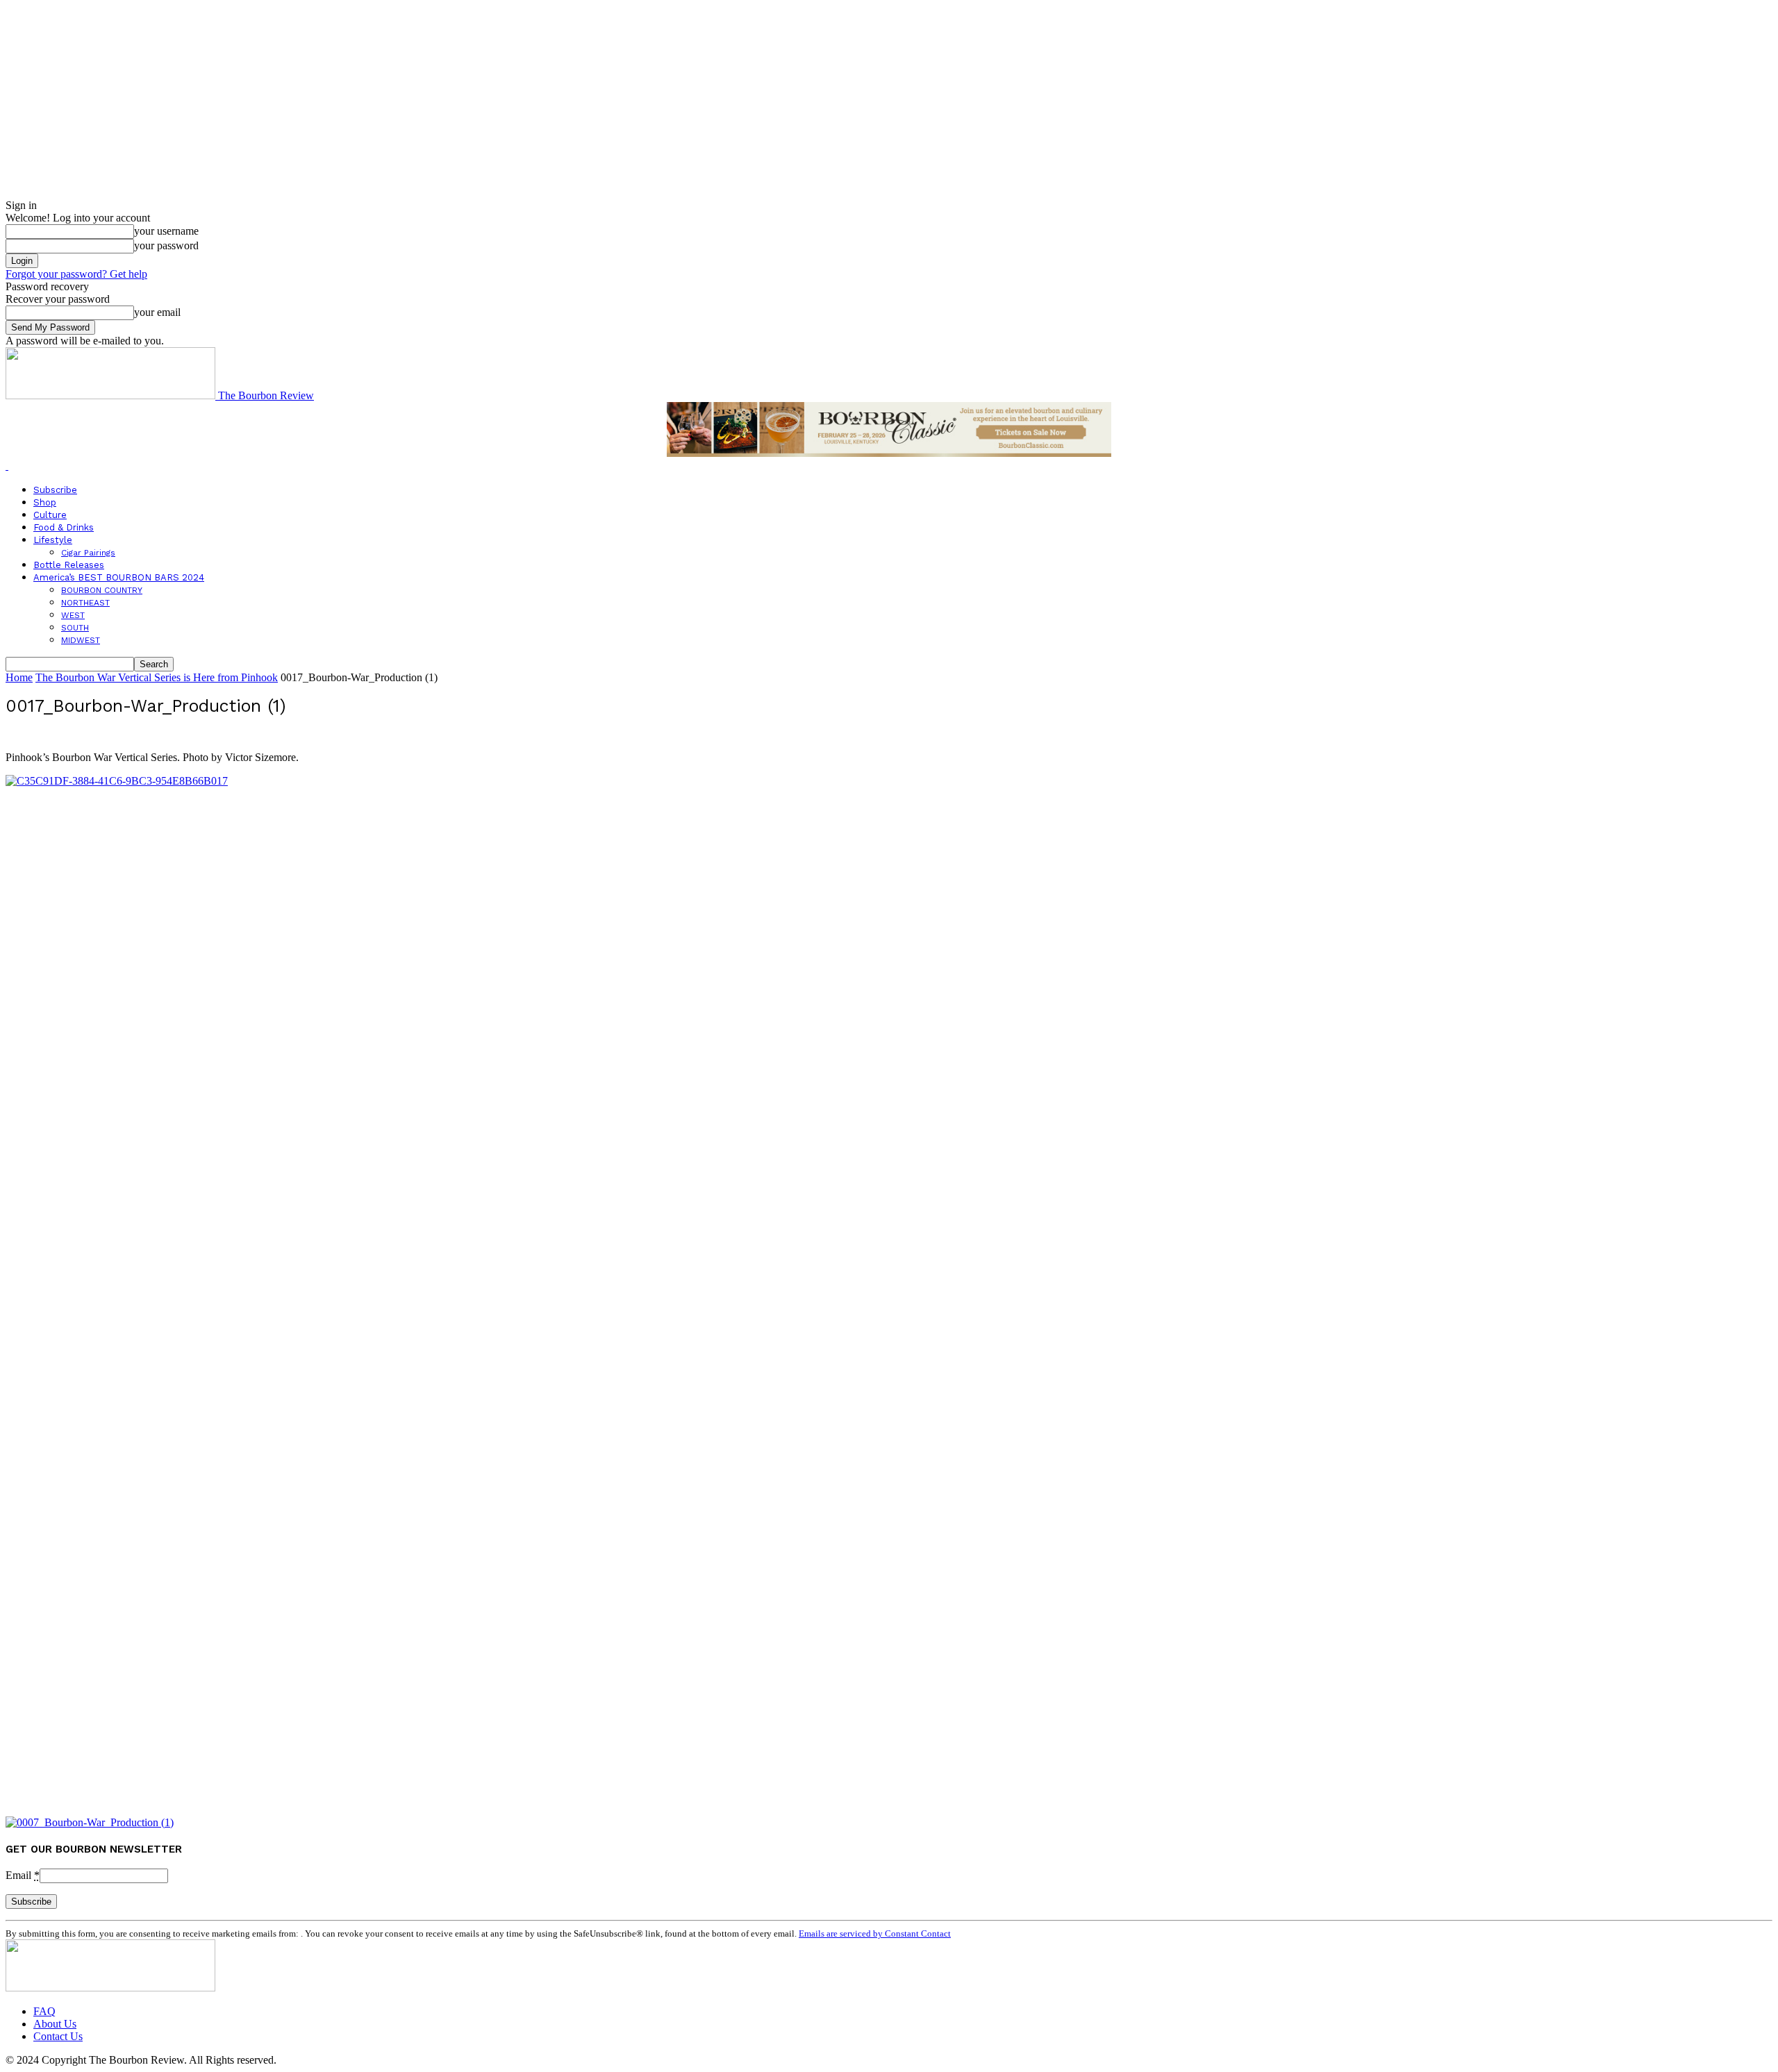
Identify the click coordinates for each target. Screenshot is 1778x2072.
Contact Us (58, 2036)
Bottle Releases (69, 565)
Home (19, 677)
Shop (45, 502)
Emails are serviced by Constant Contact (875, 1933)
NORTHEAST (85, 603)
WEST (73, 615)
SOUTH (75, 628)
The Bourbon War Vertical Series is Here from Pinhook (157, 677)
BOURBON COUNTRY (102, 590)
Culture (50, 515)
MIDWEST (81, 640)
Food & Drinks (64, 527)
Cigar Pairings (88, 553)
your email (157, 312)
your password (166, 245)
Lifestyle (53, 540)
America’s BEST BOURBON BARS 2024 (119, 577)
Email (23, 1875)
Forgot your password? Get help (76, 274)
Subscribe (55, 490)
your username (166, 231)
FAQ (44, 2011)
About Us (55, 2024)
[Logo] (7, 466)
